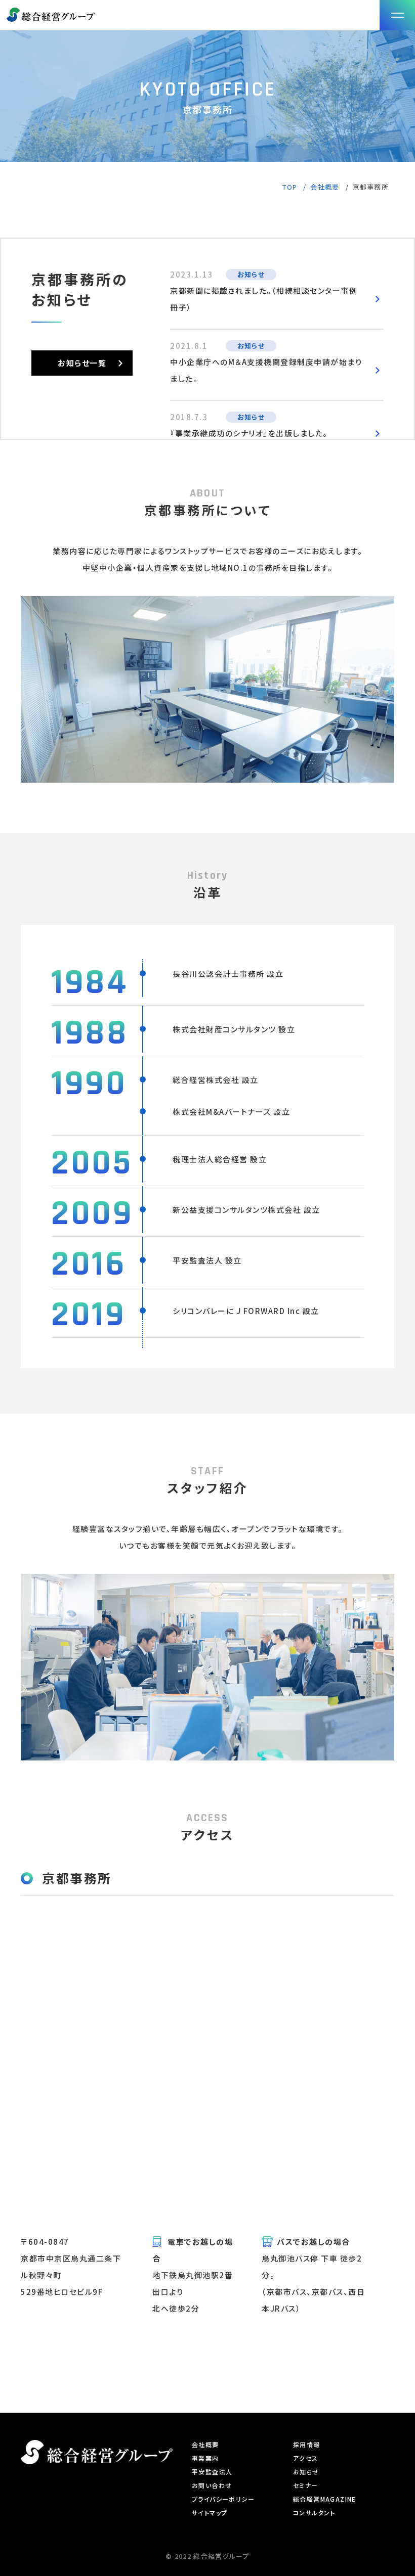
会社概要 (205, 2444)
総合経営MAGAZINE (325, 2499)
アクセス (306, 2458)
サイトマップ (210, 2513)
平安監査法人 (212, 2472)
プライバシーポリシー (223, 2499)
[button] (397, 15)
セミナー (306, 2485)
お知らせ (306, 2472)
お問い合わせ (212, 2485)
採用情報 (307, 2444)
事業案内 (205, 2458)
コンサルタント (314, 2513)
